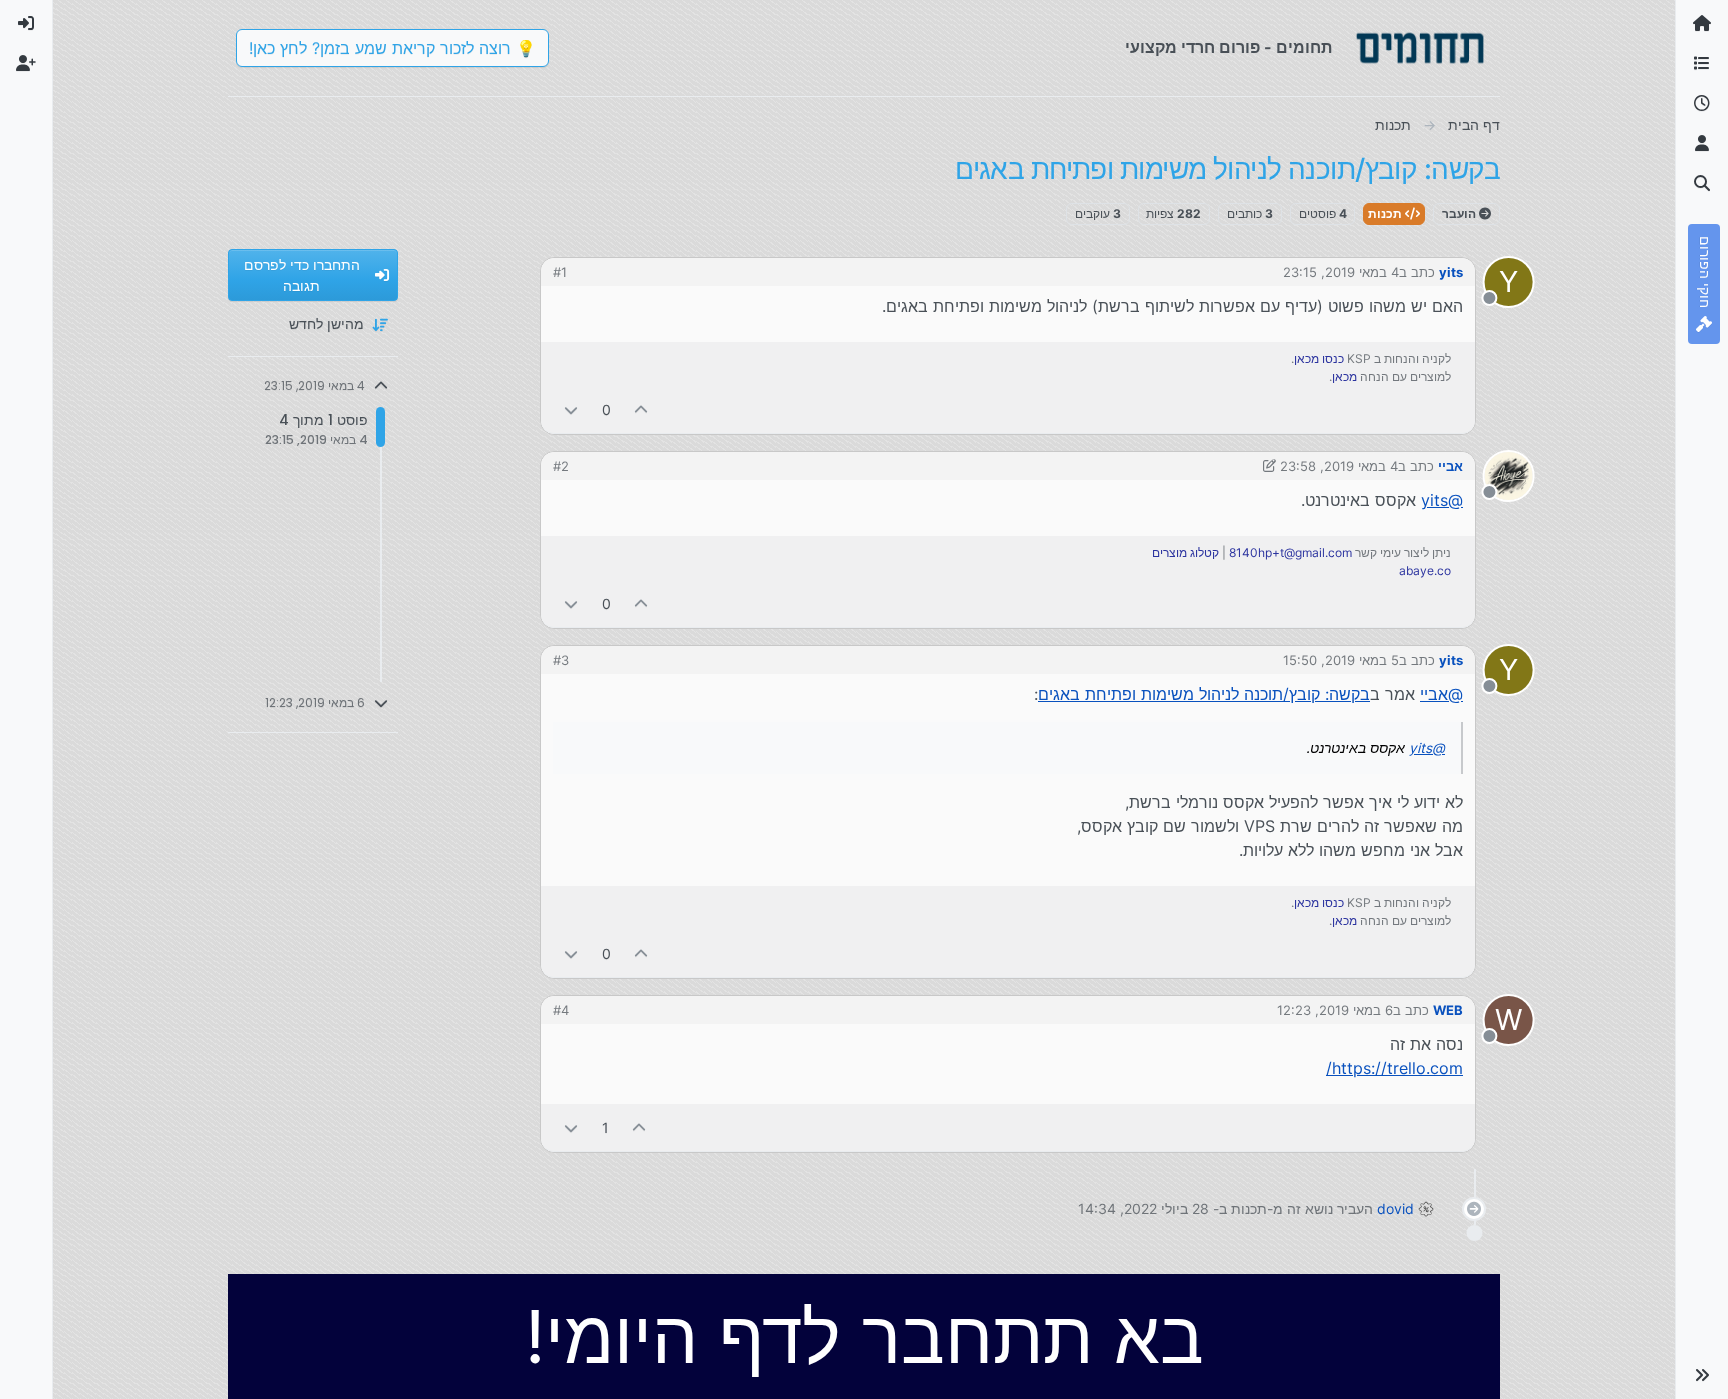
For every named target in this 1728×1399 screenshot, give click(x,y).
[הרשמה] (26, 64)
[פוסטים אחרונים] (1702, 104)
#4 (561, 1010)
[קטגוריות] (1702, 64)
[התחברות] (26, 24)
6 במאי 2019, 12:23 (1335, 1010)
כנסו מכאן (1319, 358)
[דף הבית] (1702, 24)
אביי (1450, 466)
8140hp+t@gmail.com (1290, 552)
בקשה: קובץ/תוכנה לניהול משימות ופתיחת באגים (1204, 694)
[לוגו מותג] (1420, 48)
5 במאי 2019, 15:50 (1341, 660)
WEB (1448, 1010)
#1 (560, 272)
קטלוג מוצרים (1185, 552)
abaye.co (1425, 570)
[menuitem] (26, 24)
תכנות (1386, 213)
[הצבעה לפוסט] (642, 409)
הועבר (1460, 213)
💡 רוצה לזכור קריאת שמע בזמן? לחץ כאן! (392, 48)
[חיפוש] (1702, 184)
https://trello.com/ (1394, 1068)
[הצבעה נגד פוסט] (571, 409)
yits (1451, 272)
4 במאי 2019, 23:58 (1339, 466)
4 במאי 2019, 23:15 (1341, 272)
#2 (561, 466)
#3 (561, 660)
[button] (1702, 1375)
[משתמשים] (1702, 144)
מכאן (1344, 376)
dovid (1395, 1208)
